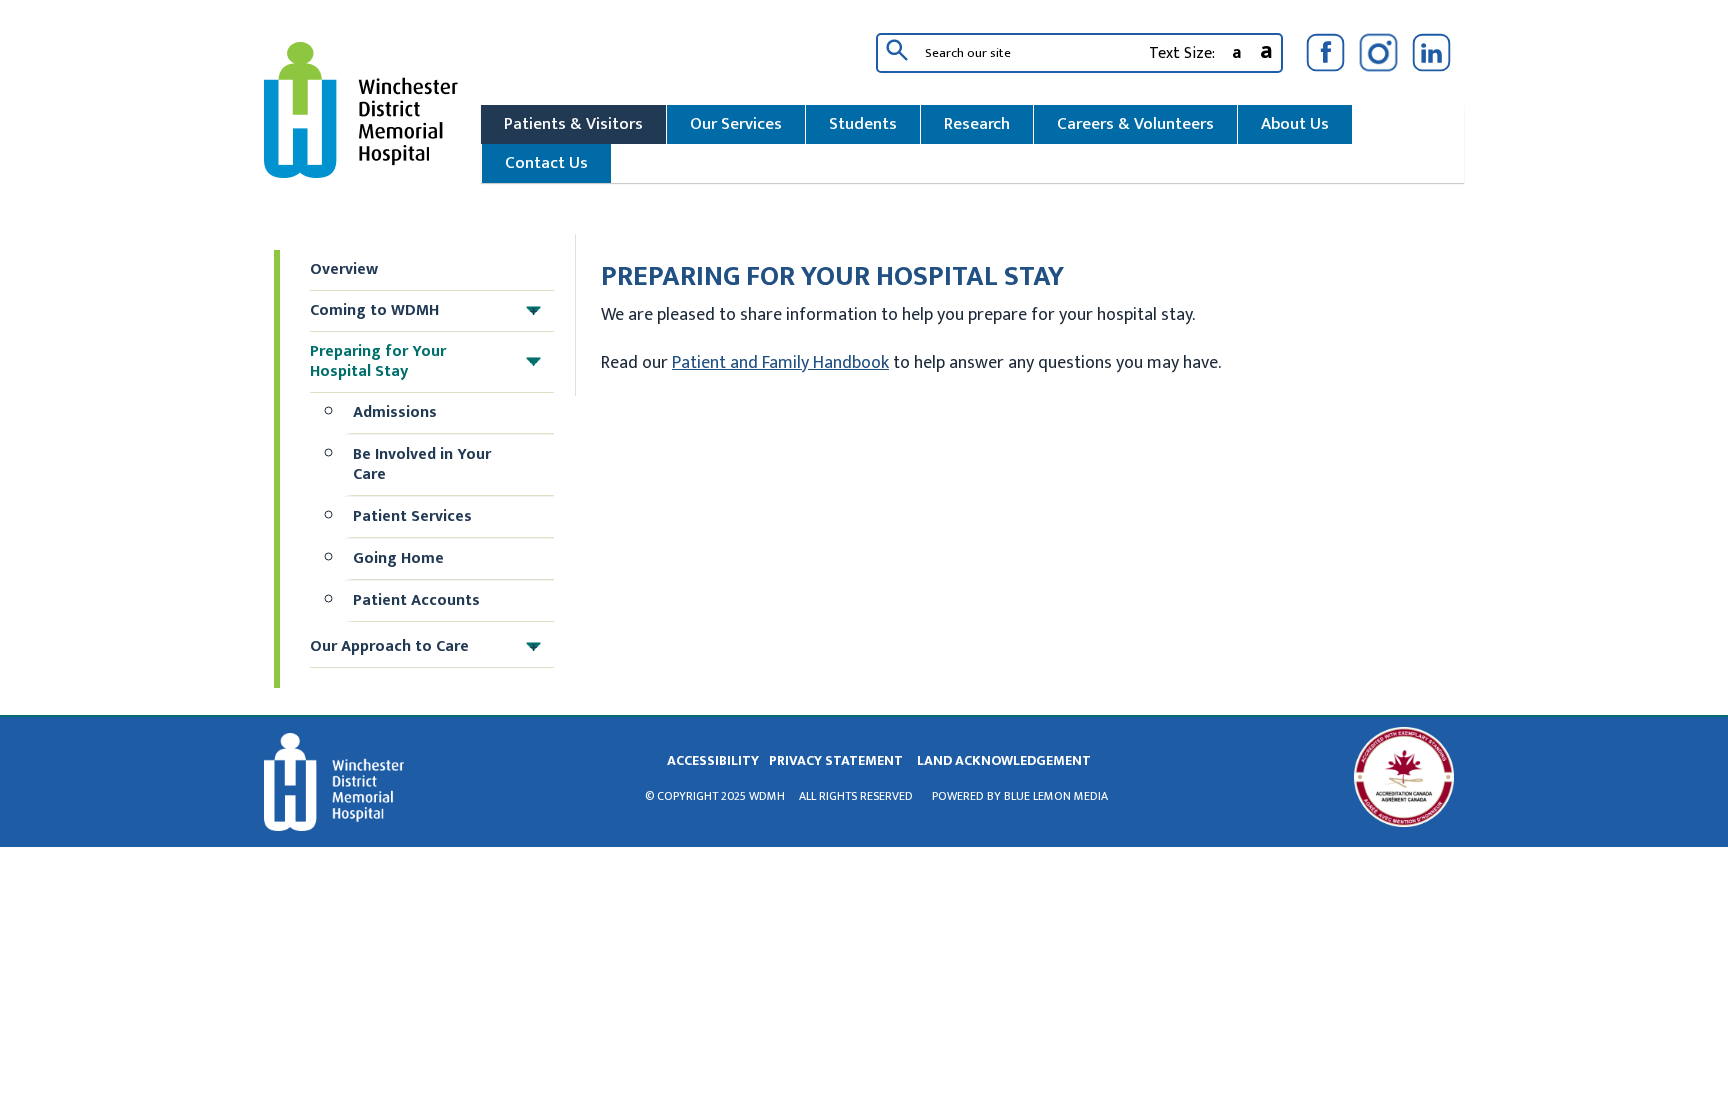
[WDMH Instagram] (1378, 52)
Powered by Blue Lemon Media (1020, 796)
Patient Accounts (416, 600)
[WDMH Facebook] (1325, 52)
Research (977, 124)
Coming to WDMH (423, 310)
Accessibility (713, 760)
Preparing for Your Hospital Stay (423, 361)
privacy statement (836, 760)
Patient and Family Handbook (780, 363)
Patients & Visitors (573, 124)
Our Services (736, 124)
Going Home (398, 558)
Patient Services (412, 516)
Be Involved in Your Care (422, 464)
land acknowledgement (1004, 760)
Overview (344, 269)
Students (863, 124)
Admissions (395, 412)
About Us (1295, 124)
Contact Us (546, 163)
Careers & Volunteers (1135, 124)
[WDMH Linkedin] (1431, 52)
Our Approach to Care (423, 646)
